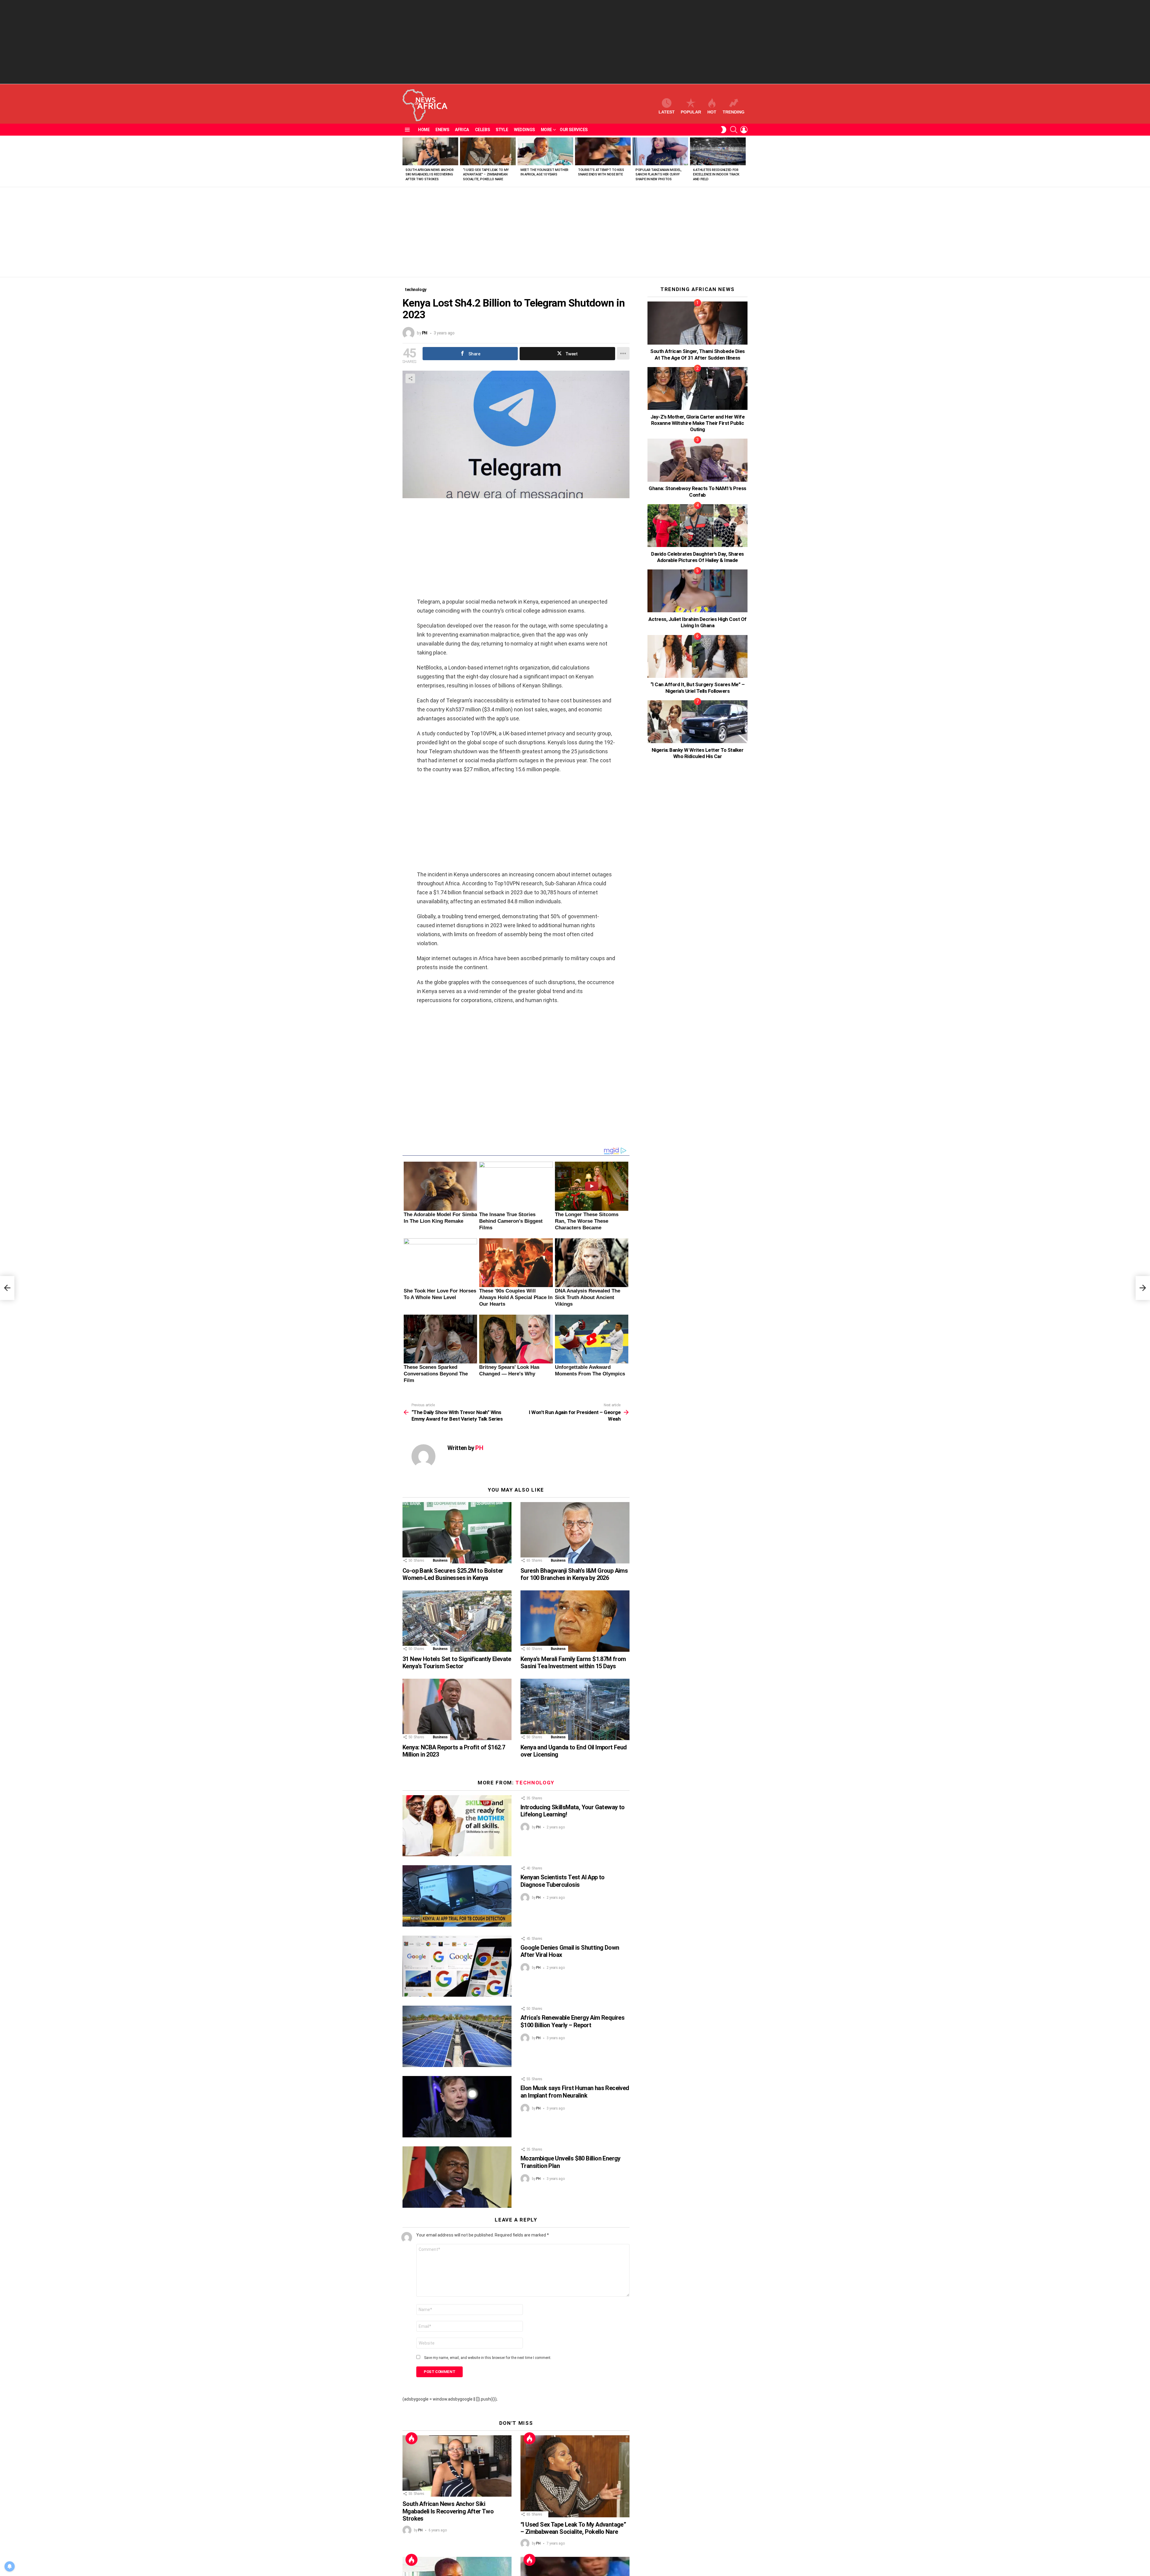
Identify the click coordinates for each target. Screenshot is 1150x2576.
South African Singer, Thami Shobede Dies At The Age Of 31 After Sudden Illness (697, 354)
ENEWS (442, 130)
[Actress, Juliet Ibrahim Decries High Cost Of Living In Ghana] (697, 591)
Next (745, 161)
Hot (712, 112)
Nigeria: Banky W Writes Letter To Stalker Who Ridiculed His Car (697, 753)
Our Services (574, 130)
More (546, 130)
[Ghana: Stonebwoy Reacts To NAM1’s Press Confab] (697, 460)
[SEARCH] (734, 130)
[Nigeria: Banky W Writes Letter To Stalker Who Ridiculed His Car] (697, 722)
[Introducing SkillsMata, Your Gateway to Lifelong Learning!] (457, 1826)
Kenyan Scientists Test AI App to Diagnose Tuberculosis (563, 1881)
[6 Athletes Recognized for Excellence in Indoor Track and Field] (718, 151)
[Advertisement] (575, 42)
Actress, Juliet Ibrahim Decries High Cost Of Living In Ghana (697, 622)
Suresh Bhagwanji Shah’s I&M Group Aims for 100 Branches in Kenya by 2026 (574, 1574)
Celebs (482, 130)
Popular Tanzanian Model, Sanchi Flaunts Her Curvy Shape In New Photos (659, 175)
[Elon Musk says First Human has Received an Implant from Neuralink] (457, 2107)
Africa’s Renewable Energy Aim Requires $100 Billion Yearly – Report (572, 2021)
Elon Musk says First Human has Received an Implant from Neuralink (575, 2092)
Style (502, 130)
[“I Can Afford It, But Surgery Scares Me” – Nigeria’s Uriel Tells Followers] (697, 656)
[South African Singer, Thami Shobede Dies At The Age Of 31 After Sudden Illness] (697, 323)
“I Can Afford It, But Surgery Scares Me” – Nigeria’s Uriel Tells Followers (698, 688)
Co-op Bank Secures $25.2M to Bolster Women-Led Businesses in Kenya (453, 1574)
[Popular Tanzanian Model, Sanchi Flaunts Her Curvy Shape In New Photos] (660, 151)
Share (410, 378)
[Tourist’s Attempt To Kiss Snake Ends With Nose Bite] (603, 151)
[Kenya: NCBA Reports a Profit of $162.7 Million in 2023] (457, 1709)
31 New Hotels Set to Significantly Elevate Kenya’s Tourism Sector (457, 1663)
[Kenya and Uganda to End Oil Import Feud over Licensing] (575, 1709)
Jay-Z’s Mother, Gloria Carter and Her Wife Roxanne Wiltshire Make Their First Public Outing (698, 423)
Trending (734, 112)
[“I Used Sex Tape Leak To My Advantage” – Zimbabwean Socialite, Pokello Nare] (488, 151)
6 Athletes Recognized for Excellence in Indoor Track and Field (716, 175)
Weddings (524, 130)
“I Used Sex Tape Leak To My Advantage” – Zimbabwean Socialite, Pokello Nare (486, 175)
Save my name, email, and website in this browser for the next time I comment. (488, 2358)
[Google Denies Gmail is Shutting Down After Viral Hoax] (457, 1966)
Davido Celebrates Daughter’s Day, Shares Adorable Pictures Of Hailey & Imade (697, 557)
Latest (667, 112)
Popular (691, 112)
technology (535, 1783)
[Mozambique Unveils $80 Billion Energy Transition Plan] (457, 2177)
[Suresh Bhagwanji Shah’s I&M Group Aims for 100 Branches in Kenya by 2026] (575, 1533)
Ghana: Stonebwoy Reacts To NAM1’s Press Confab (697, 491)
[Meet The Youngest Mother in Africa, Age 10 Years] (545, 151)
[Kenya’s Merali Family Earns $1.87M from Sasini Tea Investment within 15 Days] (575, 1621)
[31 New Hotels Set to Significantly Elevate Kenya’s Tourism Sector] (457, 1621)
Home (424, 130)
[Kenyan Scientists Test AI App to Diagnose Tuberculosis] (457, 1896)
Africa (462, 130)
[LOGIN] (744, 130)
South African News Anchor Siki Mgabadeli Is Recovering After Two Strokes (430, 175)
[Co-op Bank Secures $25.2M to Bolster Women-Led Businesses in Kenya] (457, 1533)
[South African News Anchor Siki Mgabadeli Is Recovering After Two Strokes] (430, 151)
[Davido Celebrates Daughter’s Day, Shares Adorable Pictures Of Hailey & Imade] (697, 526)
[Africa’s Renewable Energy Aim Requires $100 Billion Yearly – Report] (457, 2036)
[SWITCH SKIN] (724, 130)
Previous (405, 161)
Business (440, 1560)
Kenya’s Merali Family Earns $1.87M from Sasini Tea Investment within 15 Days (573, 1663)
